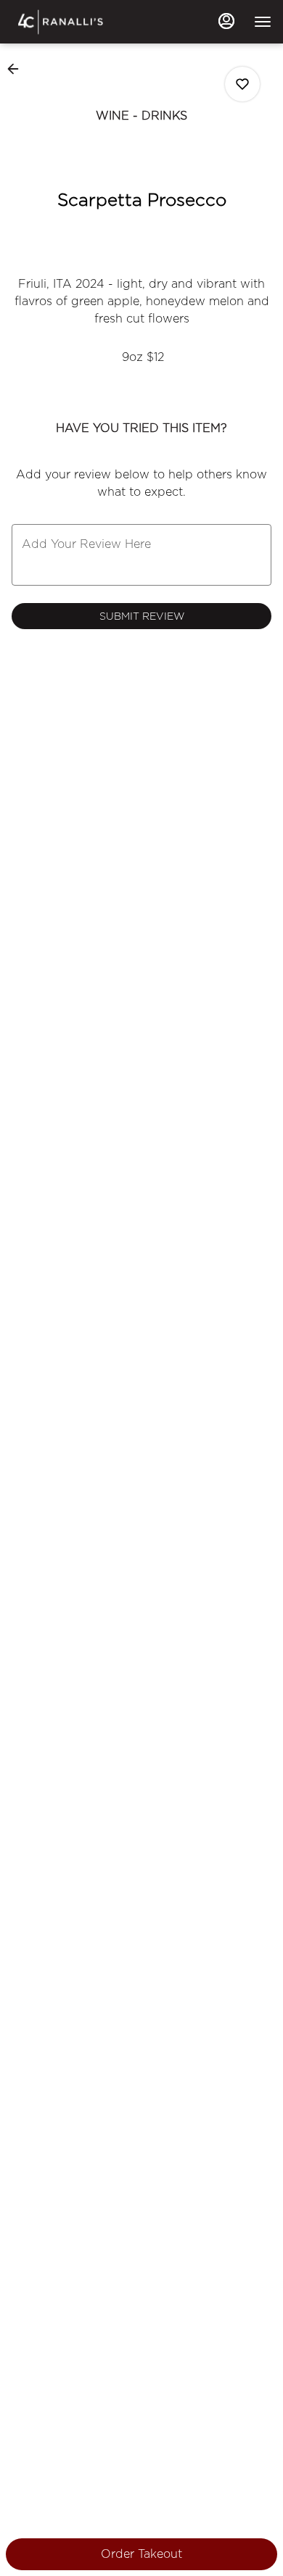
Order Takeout (141, 2554)
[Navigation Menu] (263, 22)
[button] (17, 69)
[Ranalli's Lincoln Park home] (77, 22)
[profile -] (226, 21)
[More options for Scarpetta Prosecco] (242, 84)
